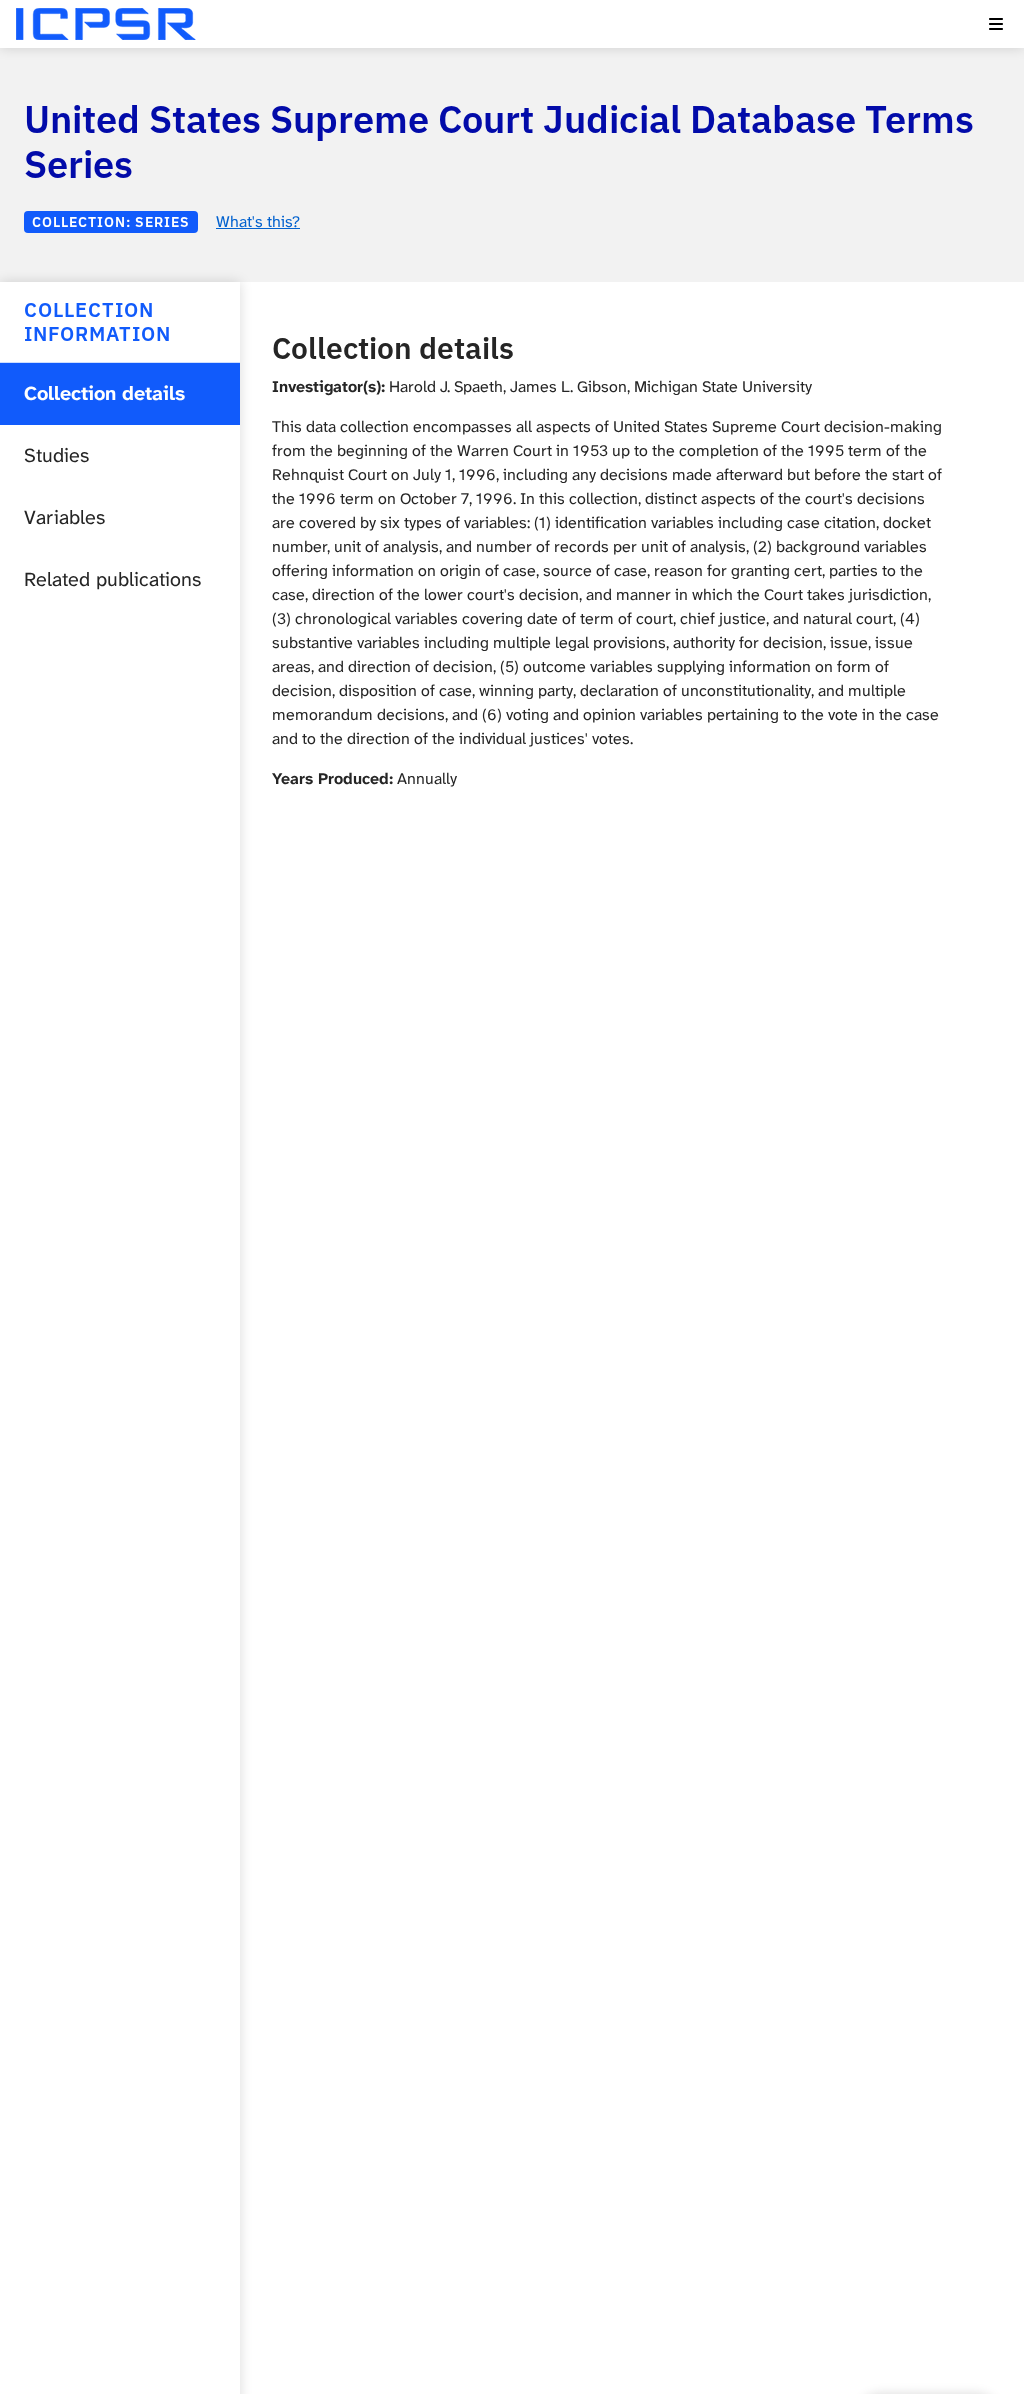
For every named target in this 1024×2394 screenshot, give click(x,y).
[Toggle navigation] (996, 24)
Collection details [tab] (104, 393)
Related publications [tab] (112, 579)
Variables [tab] (64, 517)
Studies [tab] (56, 455)
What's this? (258, 221)
